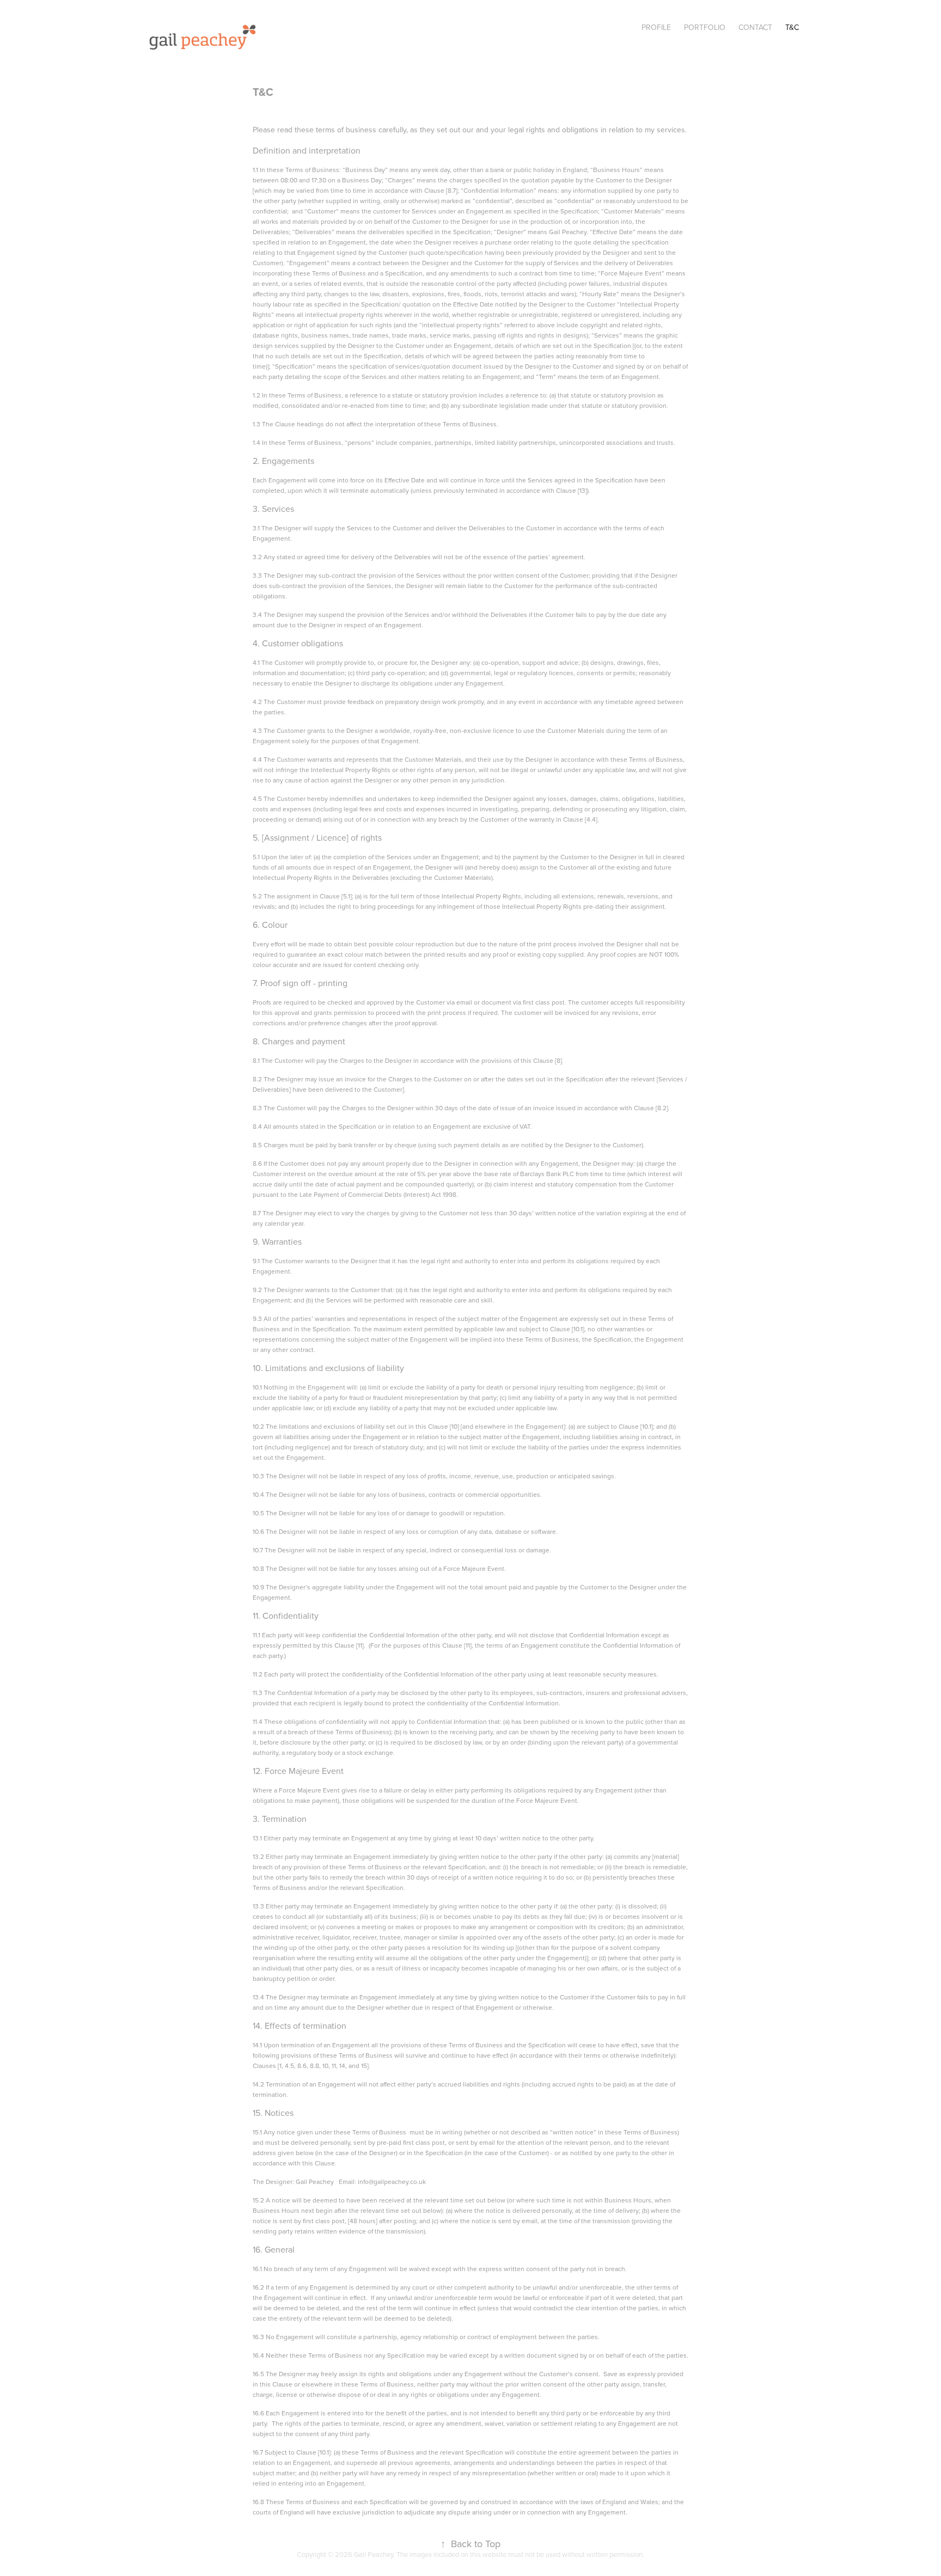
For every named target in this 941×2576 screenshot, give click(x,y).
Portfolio (705, 27)
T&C (792, 27)
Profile (656, 27)
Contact (755, 27)
